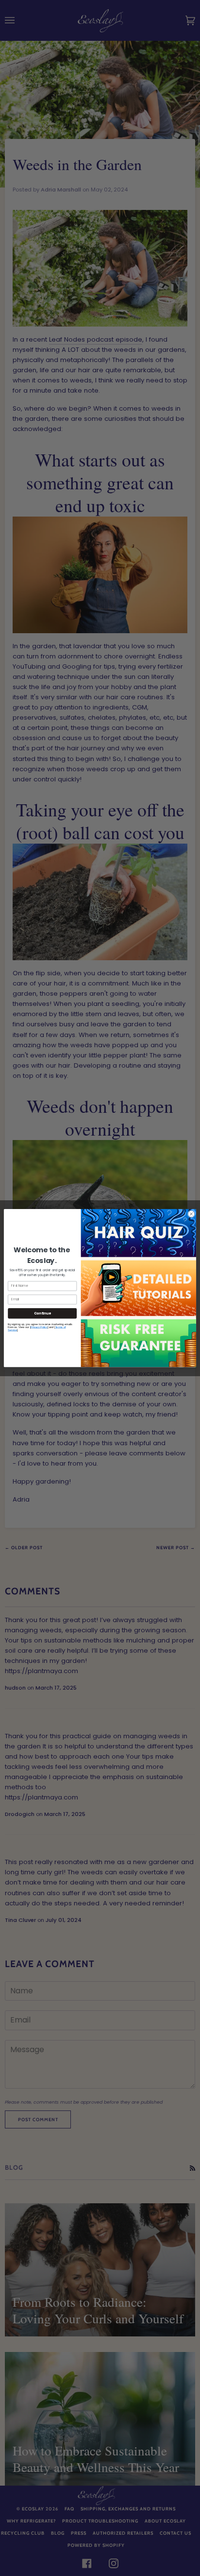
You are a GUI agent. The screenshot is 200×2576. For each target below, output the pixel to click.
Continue (42, 1313)
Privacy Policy (39, 1327)
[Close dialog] (191, 1214)
